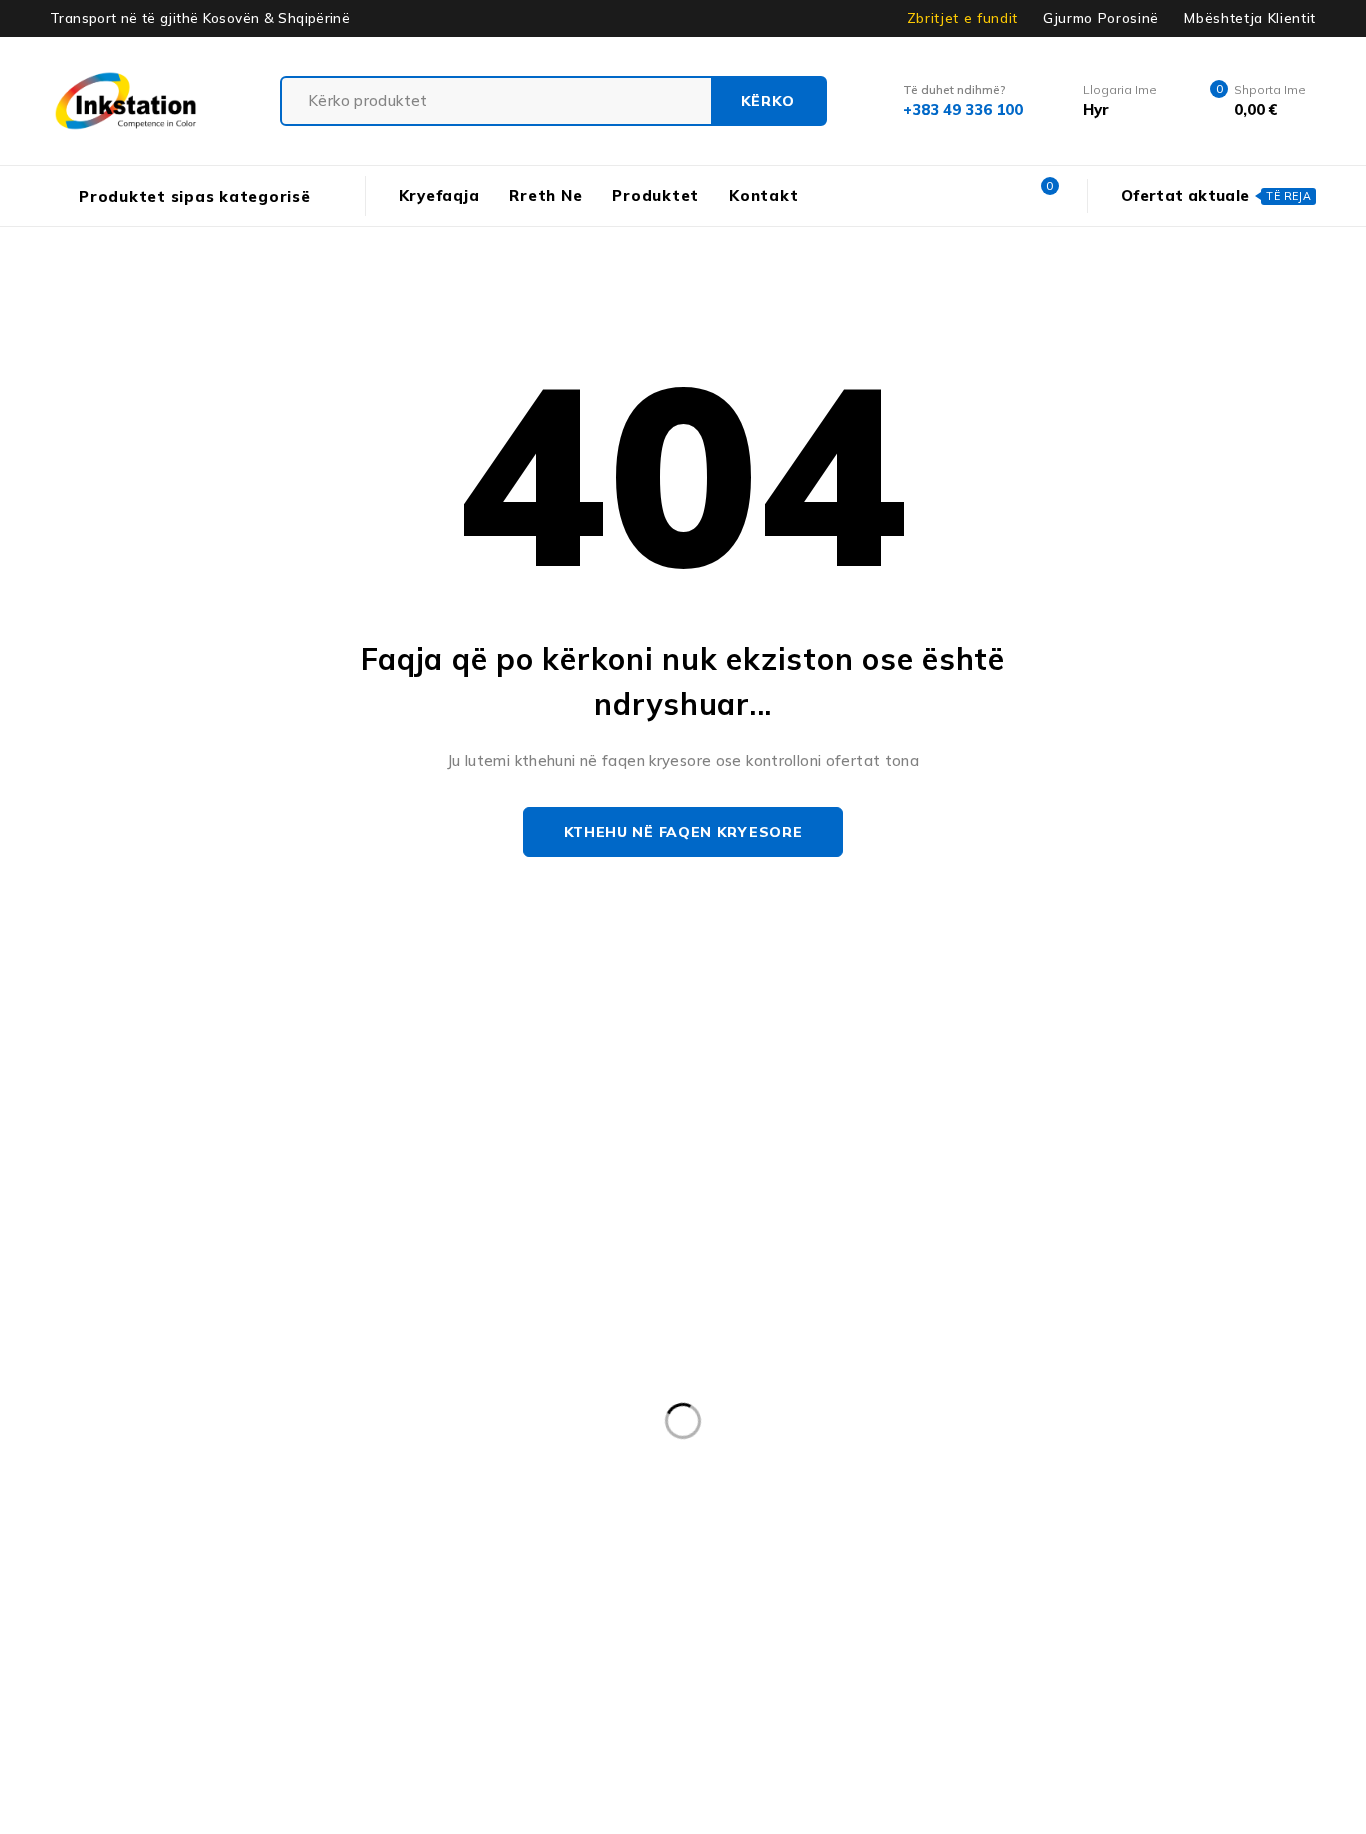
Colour (961, 1476)
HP (850, 1517)
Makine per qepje (587, 1558)
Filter (331, 1517)
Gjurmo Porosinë (1101, 18)
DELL (1141, 1476)
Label (993, 1517)
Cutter (1053, 1476)
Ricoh (931, 1599)
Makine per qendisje (412, 1558)
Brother (332, 1476)
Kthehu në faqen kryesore (683, 832)
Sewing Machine (187, 1640)
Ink (916, 1517)
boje (244, 1476)
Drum (151, 1517)
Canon (758, 1476)
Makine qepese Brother (773, 1558)
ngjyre (1094, 1558)
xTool (592, 1640)
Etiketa (242, 1517)
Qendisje (745, 1599)
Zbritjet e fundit (962, 18)
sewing (1134, 1599)
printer (643, 1599)
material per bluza (963, 1558)
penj (319, 1599)
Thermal (320, 1640)
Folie (522, 1517)
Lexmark (266, 1558)
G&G (680, 1517)
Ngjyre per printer (194, 1599)
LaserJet (160, 1558)
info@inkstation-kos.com (212, 1235)
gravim (767, 1517)
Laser (1211, 1517)
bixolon (156, 1476)
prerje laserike (524, 1599)
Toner (417, 1640)
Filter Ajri (427, 1517)
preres (404, 1599)
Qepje (844, 1599)
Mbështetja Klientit (1250, 18)
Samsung (1030, 1599)
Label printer (1101, 1517)
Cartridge (860, 1476)
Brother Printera (461, 1476)
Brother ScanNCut (627, 1476)
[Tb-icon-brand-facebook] (135, 1314)
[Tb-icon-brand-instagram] (180, 1314)
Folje (601, 1517)
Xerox (505, 1640)
